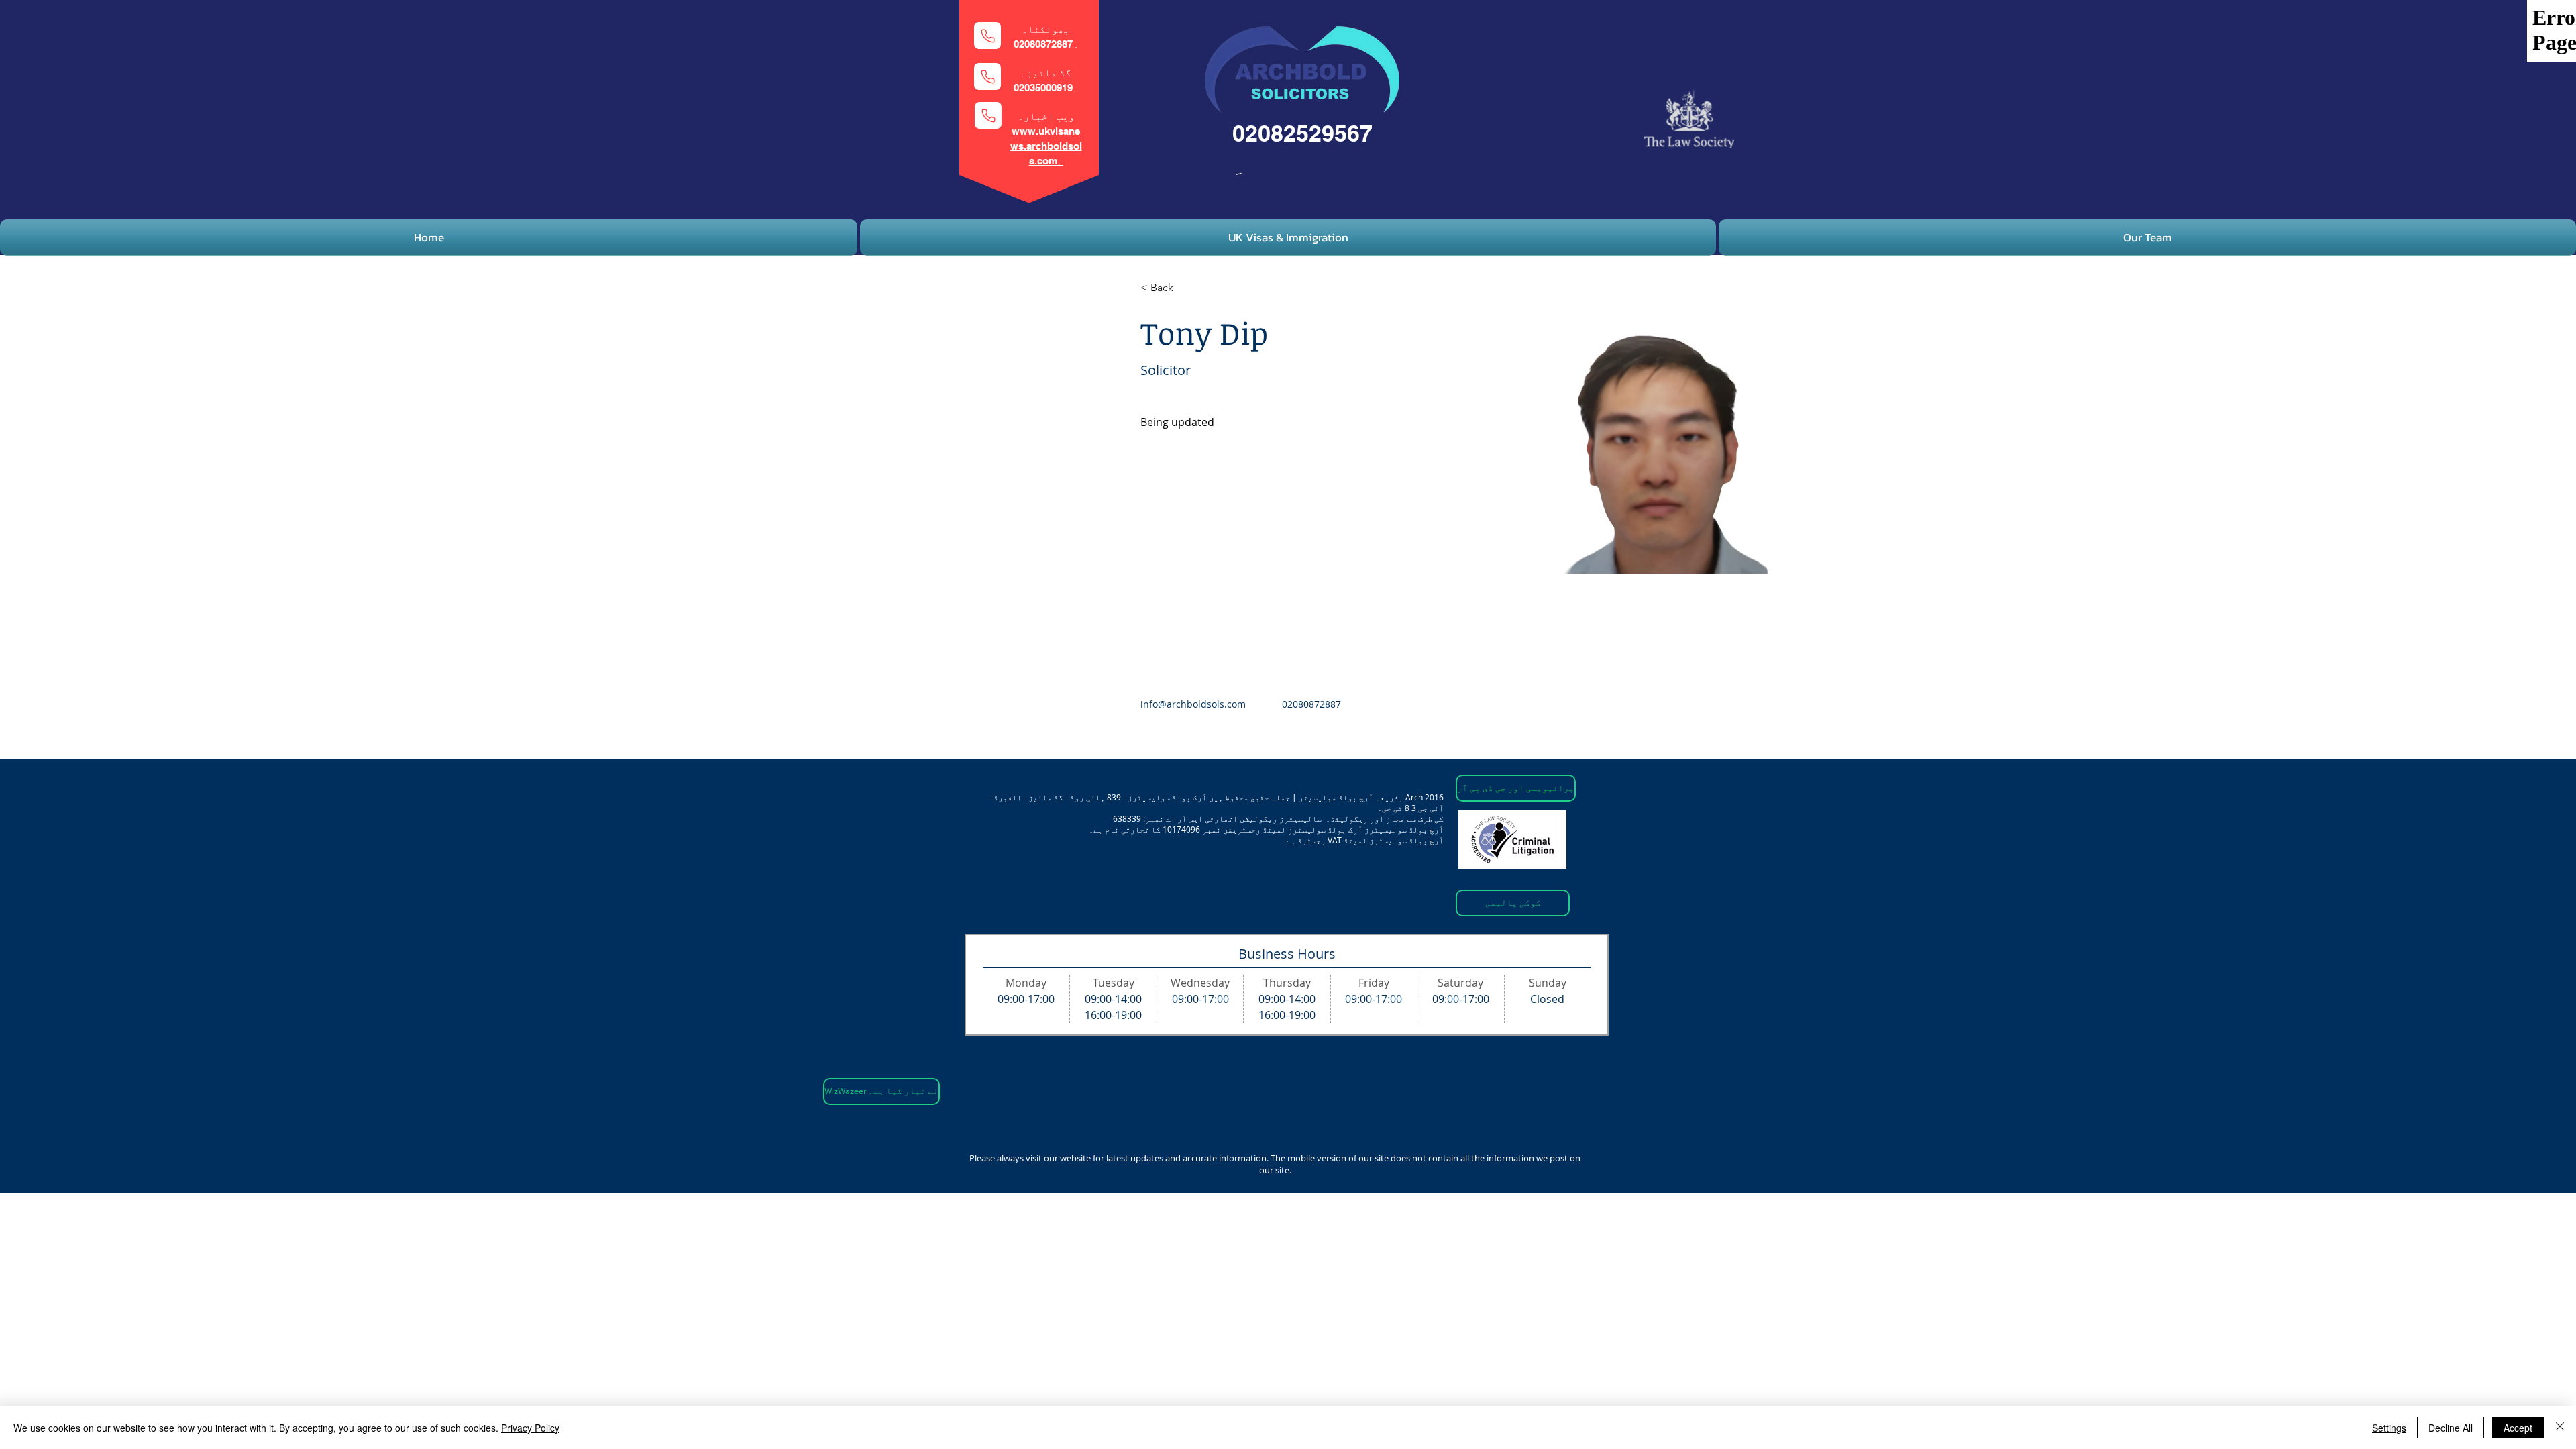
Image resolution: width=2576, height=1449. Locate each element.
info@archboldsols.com (1193, 704)
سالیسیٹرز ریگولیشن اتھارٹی (1263, 818)
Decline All (2451, 1428)
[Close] (2560, 1428)
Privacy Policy (530, 1428)
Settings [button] (2389, 1428)
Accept (2518, 1428)
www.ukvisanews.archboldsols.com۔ (1046, 146)
